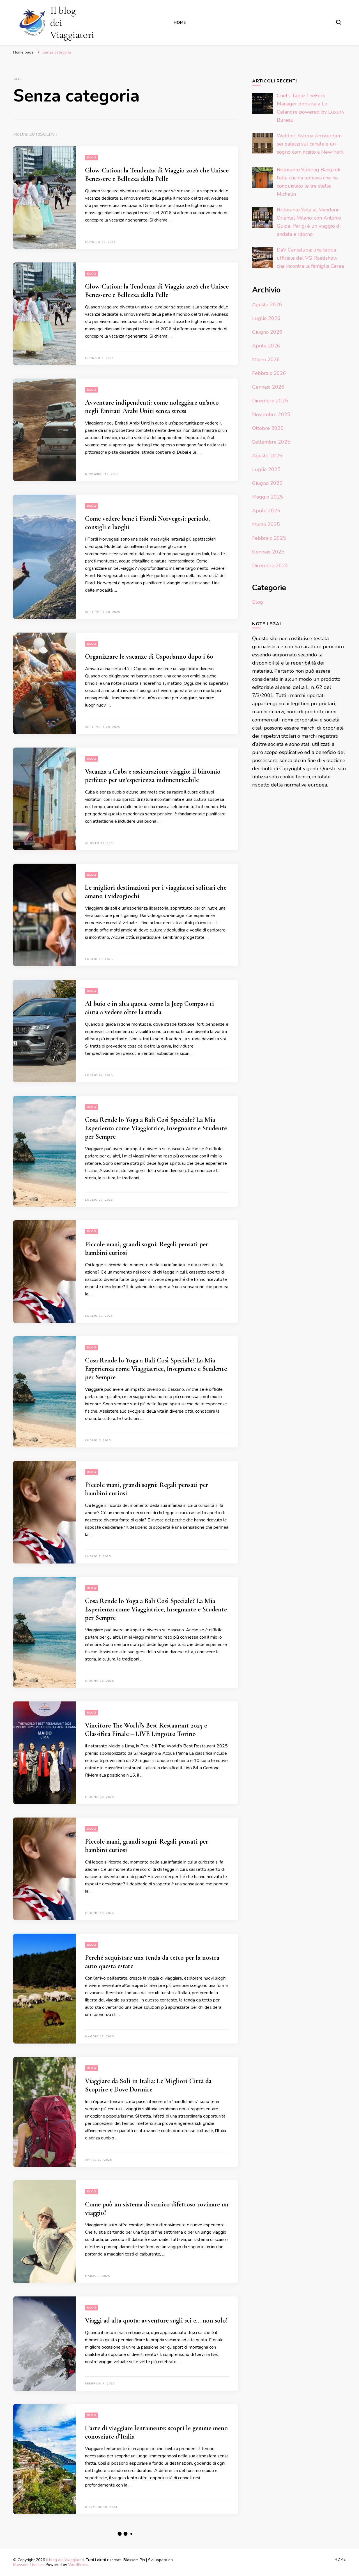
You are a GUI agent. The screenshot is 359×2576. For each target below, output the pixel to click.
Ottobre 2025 (268, 428)
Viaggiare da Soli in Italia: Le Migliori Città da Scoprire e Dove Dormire (148, 2085)
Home (180, 23)
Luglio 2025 (266, 469)
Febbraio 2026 (269, 373)
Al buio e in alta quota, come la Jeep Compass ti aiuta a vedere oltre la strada (149, 1008)
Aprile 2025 (266, 511)
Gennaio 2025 (268, 552)
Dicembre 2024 (270, 566)
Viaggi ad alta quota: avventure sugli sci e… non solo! (156, 2320)
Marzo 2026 (266, 359)
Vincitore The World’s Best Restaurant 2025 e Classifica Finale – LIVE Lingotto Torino (146, 1730)
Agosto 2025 (267, 456)
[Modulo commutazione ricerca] (339, 22)
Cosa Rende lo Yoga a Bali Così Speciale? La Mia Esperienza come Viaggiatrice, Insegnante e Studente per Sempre (156, 1128)
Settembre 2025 (271, 442)
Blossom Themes (28, 2565)
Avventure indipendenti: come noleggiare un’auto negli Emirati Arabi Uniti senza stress (152, 407)
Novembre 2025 (271, 414)
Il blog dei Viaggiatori (65, 2560)
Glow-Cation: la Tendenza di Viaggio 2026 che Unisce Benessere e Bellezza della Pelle (157, 175)
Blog (92, 158)
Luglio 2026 (266, 318)
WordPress (78, 2565)
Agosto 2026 (267, 305)
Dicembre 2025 (270, 401)
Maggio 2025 (268, 497)
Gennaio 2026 (268, 387)
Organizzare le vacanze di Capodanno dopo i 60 (149, 657)
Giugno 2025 (267, 483)
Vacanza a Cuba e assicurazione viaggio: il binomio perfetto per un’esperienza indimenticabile (153, 776)
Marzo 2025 (266, 524)
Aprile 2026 (266, 346)
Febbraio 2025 (269, 538)
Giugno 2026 (267, 332)
